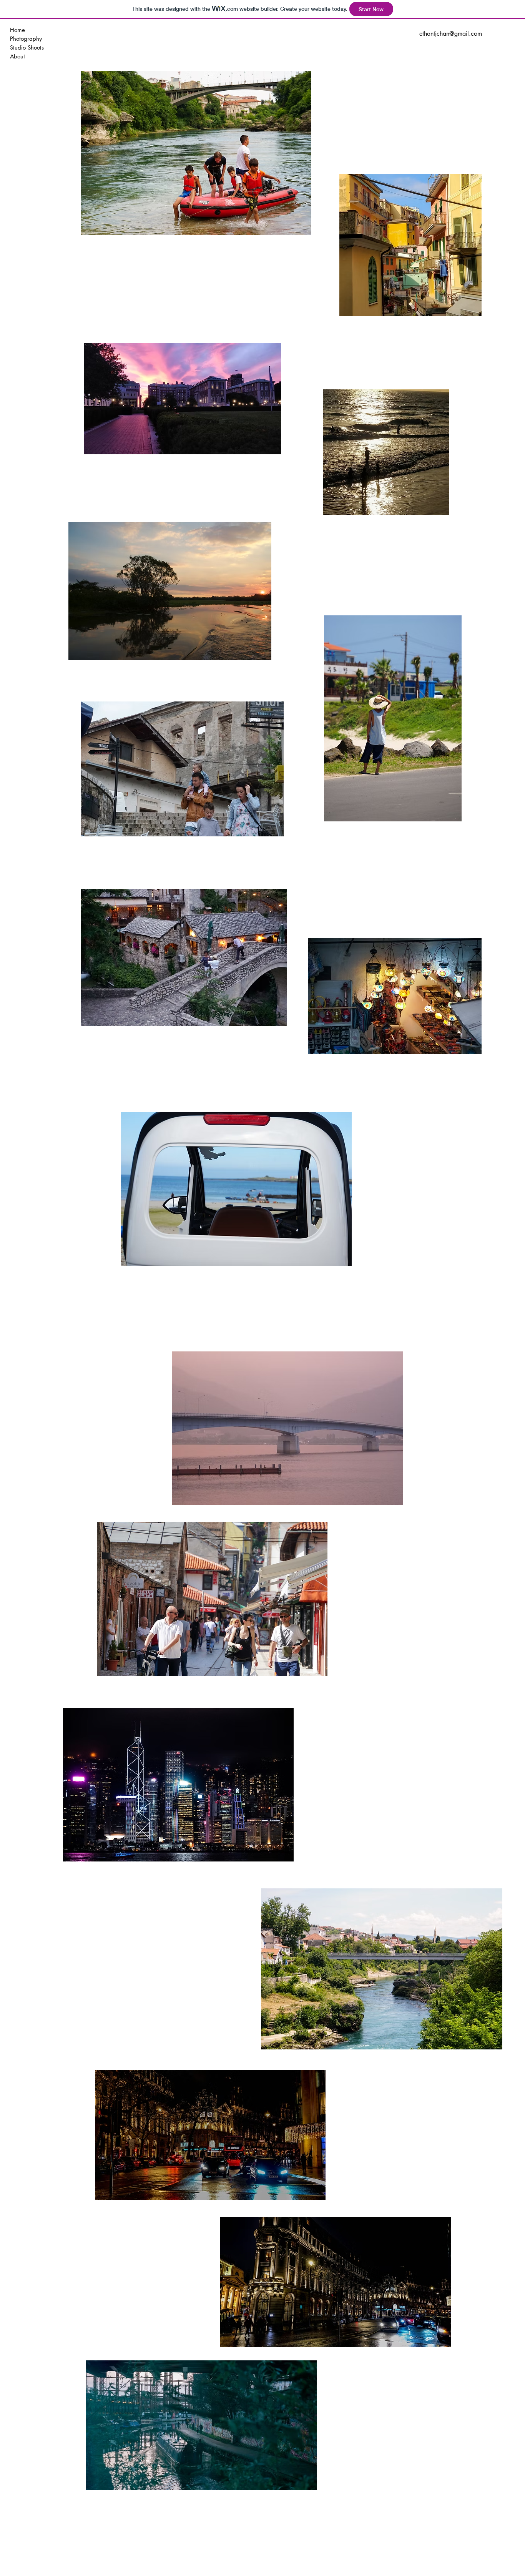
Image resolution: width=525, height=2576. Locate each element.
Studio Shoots (27, 47)
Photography (26, 39)
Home (17, 30)
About (17, 56)
